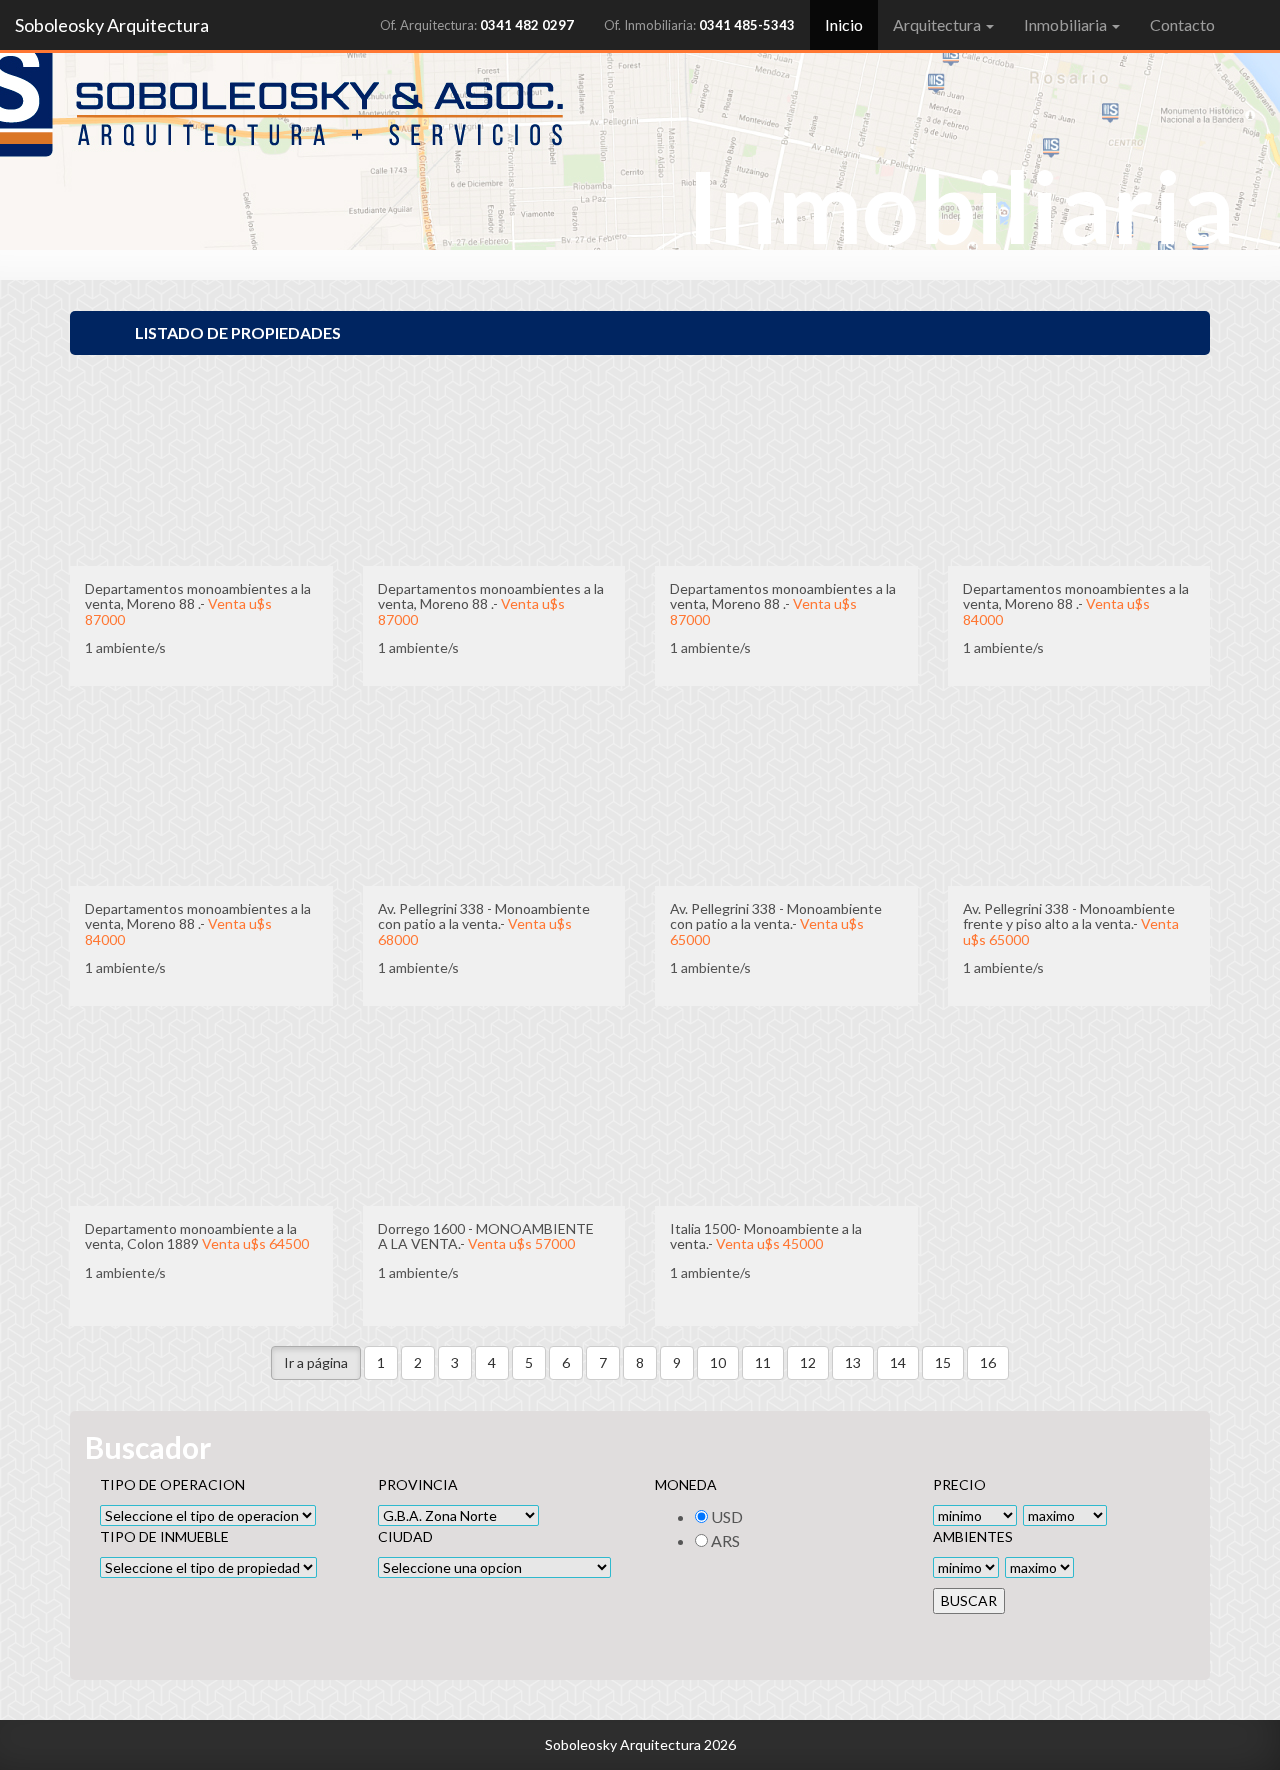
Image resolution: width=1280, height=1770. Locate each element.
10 (718, 1362)
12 (808, 1362)
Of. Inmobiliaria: (699, 25)
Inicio (851, 24)
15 (943, 1362)
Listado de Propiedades (238, 332)
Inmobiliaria (961, 205)
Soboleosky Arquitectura (112, 25)
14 (898, 1362)
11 (763, 1362)
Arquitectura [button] (938, 24)
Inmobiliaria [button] (1067, 24)
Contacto (1182, 24)
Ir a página (316, 1362)
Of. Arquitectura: (477, 25)
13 (853, 1362)
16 (988, 1362)
